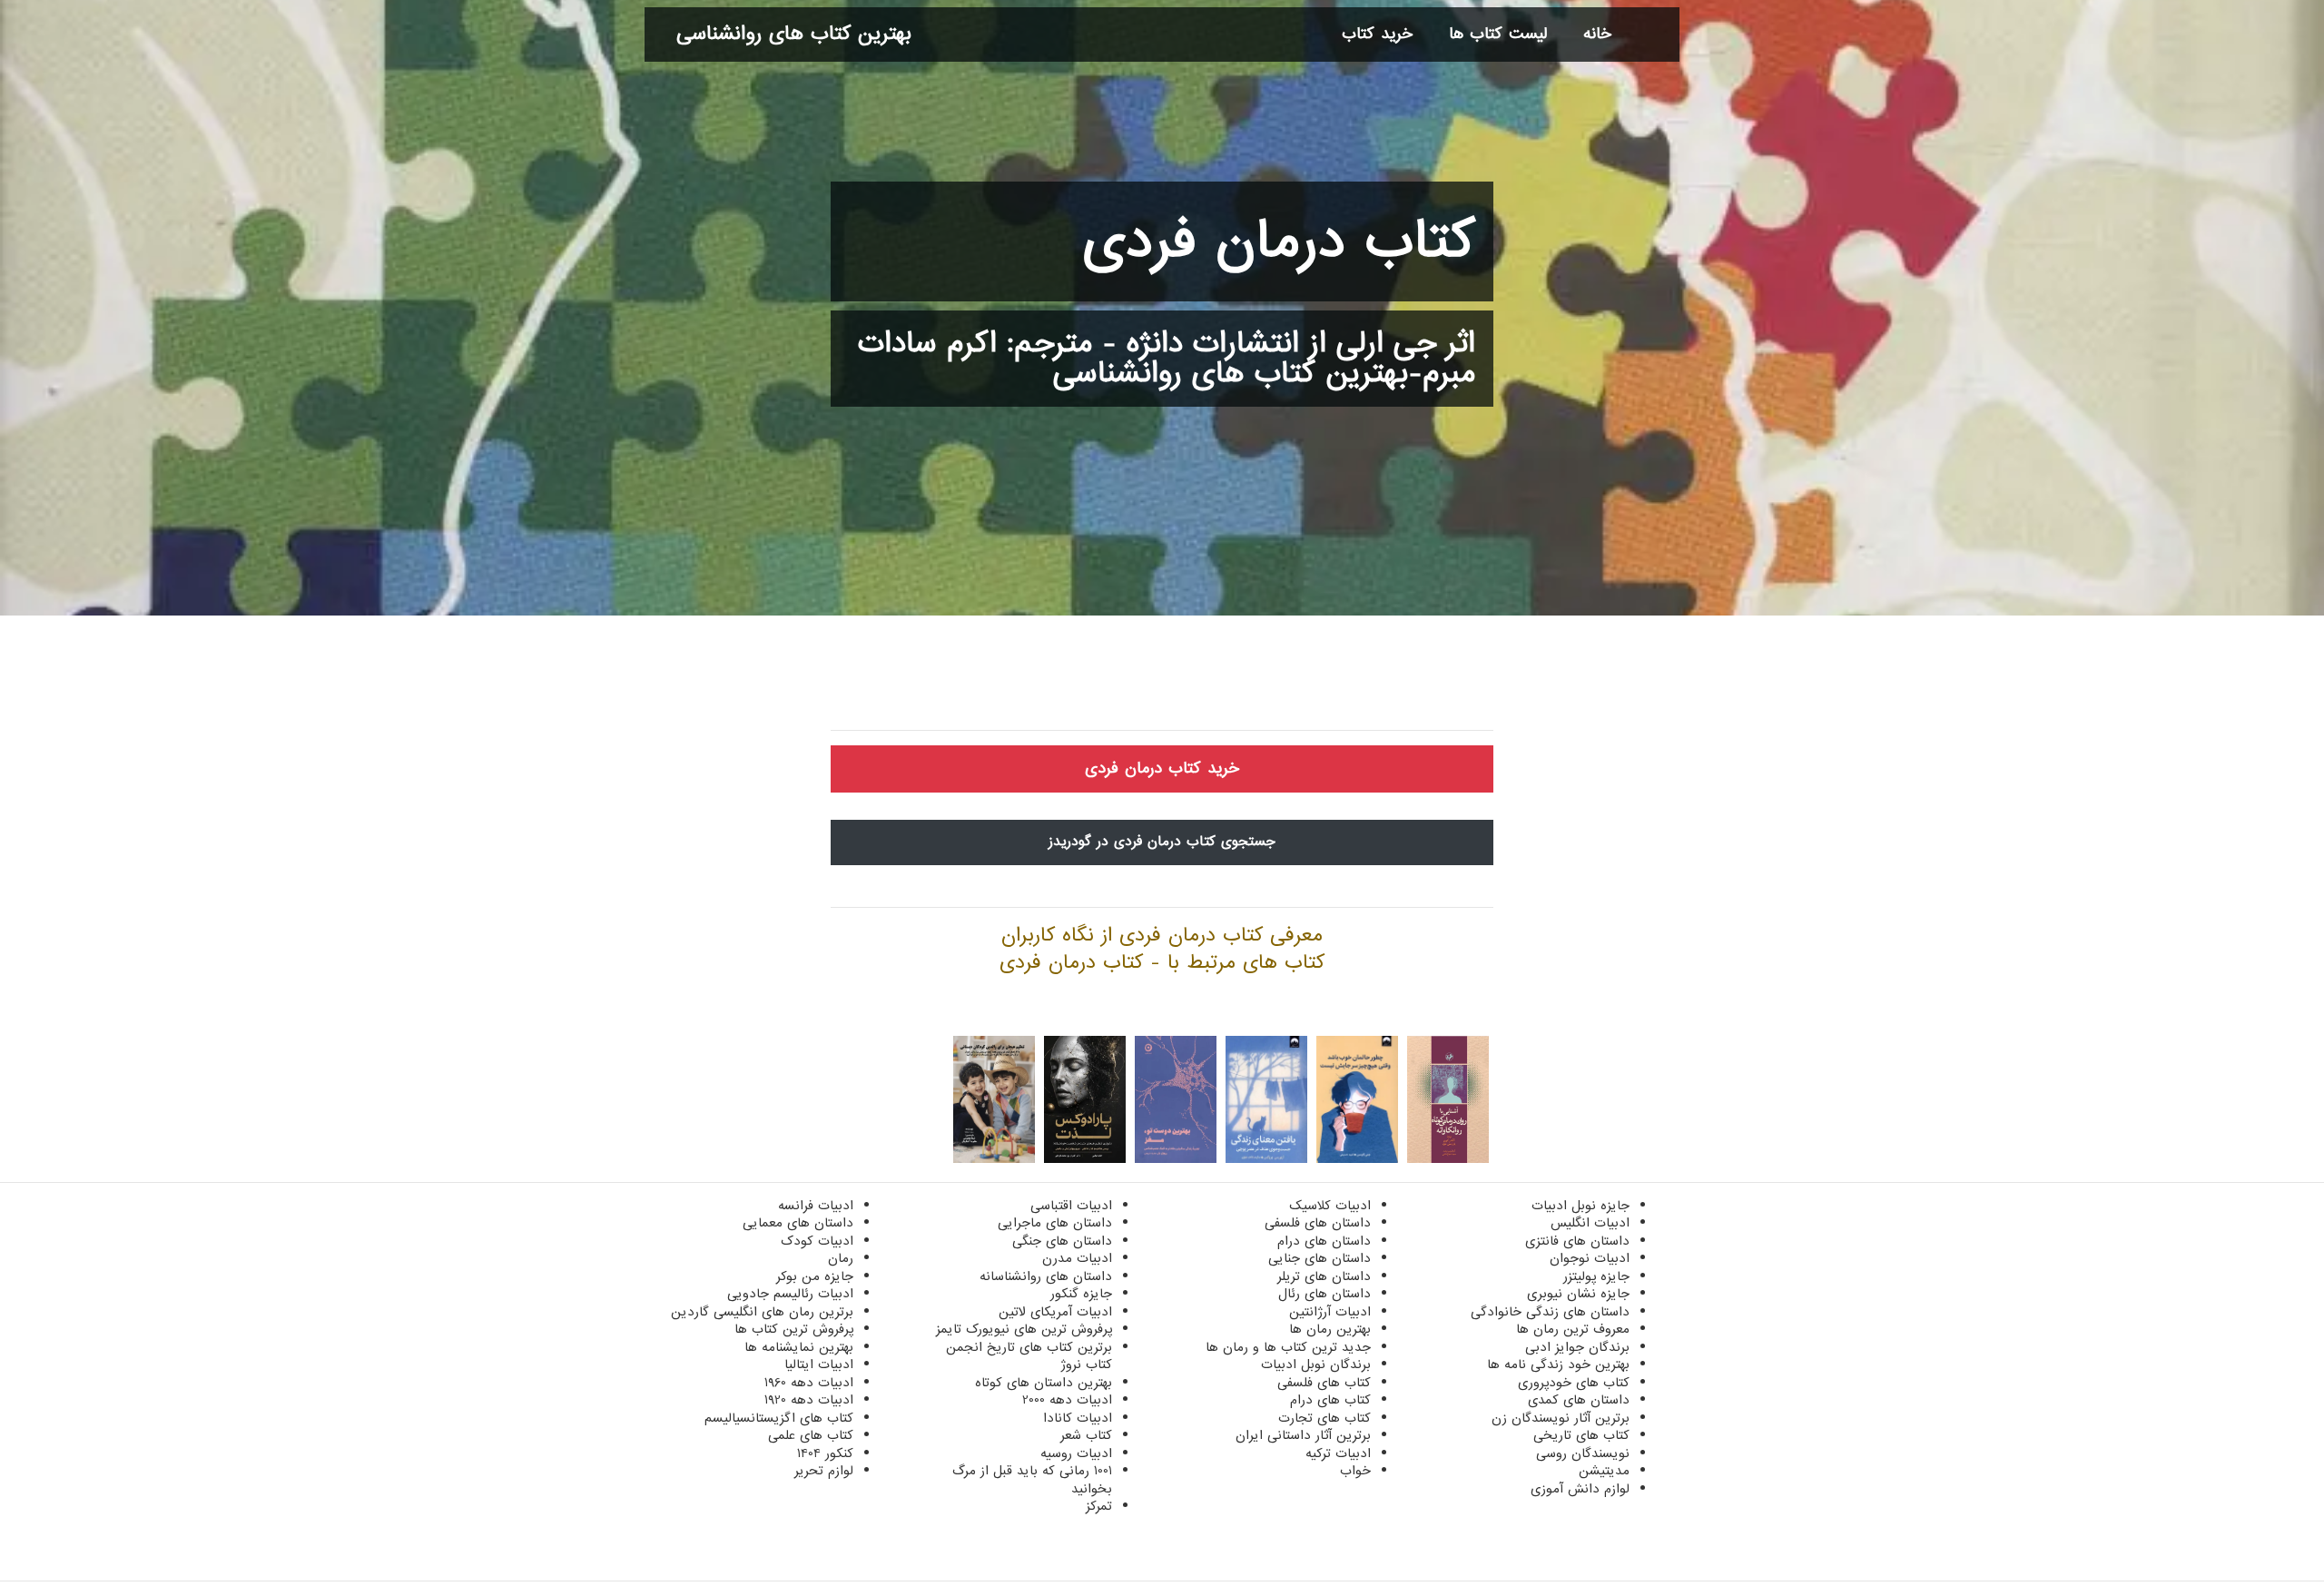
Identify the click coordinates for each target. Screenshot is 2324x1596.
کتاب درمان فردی (1279, 241)
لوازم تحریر (824, 1471)
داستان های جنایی (1320, 1258)
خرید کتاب (1377, 34)
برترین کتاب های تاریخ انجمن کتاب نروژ (1029, 1356)
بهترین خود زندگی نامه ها (1558, 1364)
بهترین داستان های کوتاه (1044, 1383)
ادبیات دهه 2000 (1067, 1400)
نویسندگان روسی (1583, 1453)
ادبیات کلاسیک (1330, 1206)
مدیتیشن (1604, 1471)
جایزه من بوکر (815, 1276)
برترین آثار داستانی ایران (1303, 1435)
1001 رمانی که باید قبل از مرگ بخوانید (1032, 1480)
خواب (1355, 1471)
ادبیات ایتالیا (819, 1364)
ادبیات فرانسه (816, 1206)
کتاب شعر (1086, 1435)
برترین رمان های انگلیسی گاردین (762, 1312)
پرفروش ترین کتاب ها (794, 1329)
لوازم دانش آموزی (1580, 1489)
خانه (1597, 34)
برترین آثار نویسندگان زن (1561, 1418)
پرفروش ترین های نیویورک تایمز (1024, 1329)
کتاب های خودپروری (1574, 1383)
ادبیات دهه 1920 (809, 1400)
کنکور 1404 (825, 1453)
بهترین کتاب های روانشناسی (794, 34)
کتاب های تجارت (1324, 1418)
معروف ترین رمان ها (1573, 1329)
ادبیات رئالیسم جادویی (790, 1294)
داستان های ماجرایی (1055, 1223)
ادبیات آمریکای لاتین (1055, 1312)
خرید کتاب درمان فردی (1162, 768)
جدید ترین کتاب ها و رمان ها (1288, 1347)
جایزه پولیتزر (1596, 1276)
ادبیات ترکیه (1338, 1453)
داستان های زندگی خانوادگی (1550, 1312)
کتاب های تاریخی (1581, 1435)
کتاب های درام (1330, 1400)
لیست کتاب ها (1498, 34)
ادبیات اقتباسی (1071, 1206)
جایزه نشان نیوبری (1578, 1294)
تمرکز (1099, 1506)
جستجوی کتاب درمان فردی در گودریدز (1162, 842)
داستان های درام (1324, 1241)
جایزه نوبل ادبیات (1581, 1206)
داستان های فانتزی (1577, 1241)
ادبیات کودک (817, 1241)
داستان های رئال (1324, 1294)
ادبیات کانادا (1078, 1418)
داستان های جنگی (1062, 1241)
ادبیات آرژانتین (1330, 1312)
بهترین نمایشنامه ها (799, 1347)
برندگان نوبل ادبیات (1316, 1364)
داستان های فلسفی (1318, 1223)
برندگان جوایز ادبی (1577, 1347)
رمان (841, 1258)
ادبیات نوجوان (1590, 1258)
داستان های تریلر (1324, 1276)
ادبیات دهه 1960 (809, 1383)
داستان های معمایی (798, 1223)
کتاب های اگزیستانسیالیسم (779, 1418)
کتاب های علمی (811, 1435)
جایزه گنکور (1081, 1294)
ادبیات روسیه (1076, 1453)
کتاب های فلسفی (1324, 1383)
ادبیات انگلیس (1590, 1223)
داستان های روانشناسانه (1046, 1276)
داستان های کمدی (1579, 1400)
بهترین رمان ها (1330, 1329)
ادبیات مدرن (1077, 1258)
